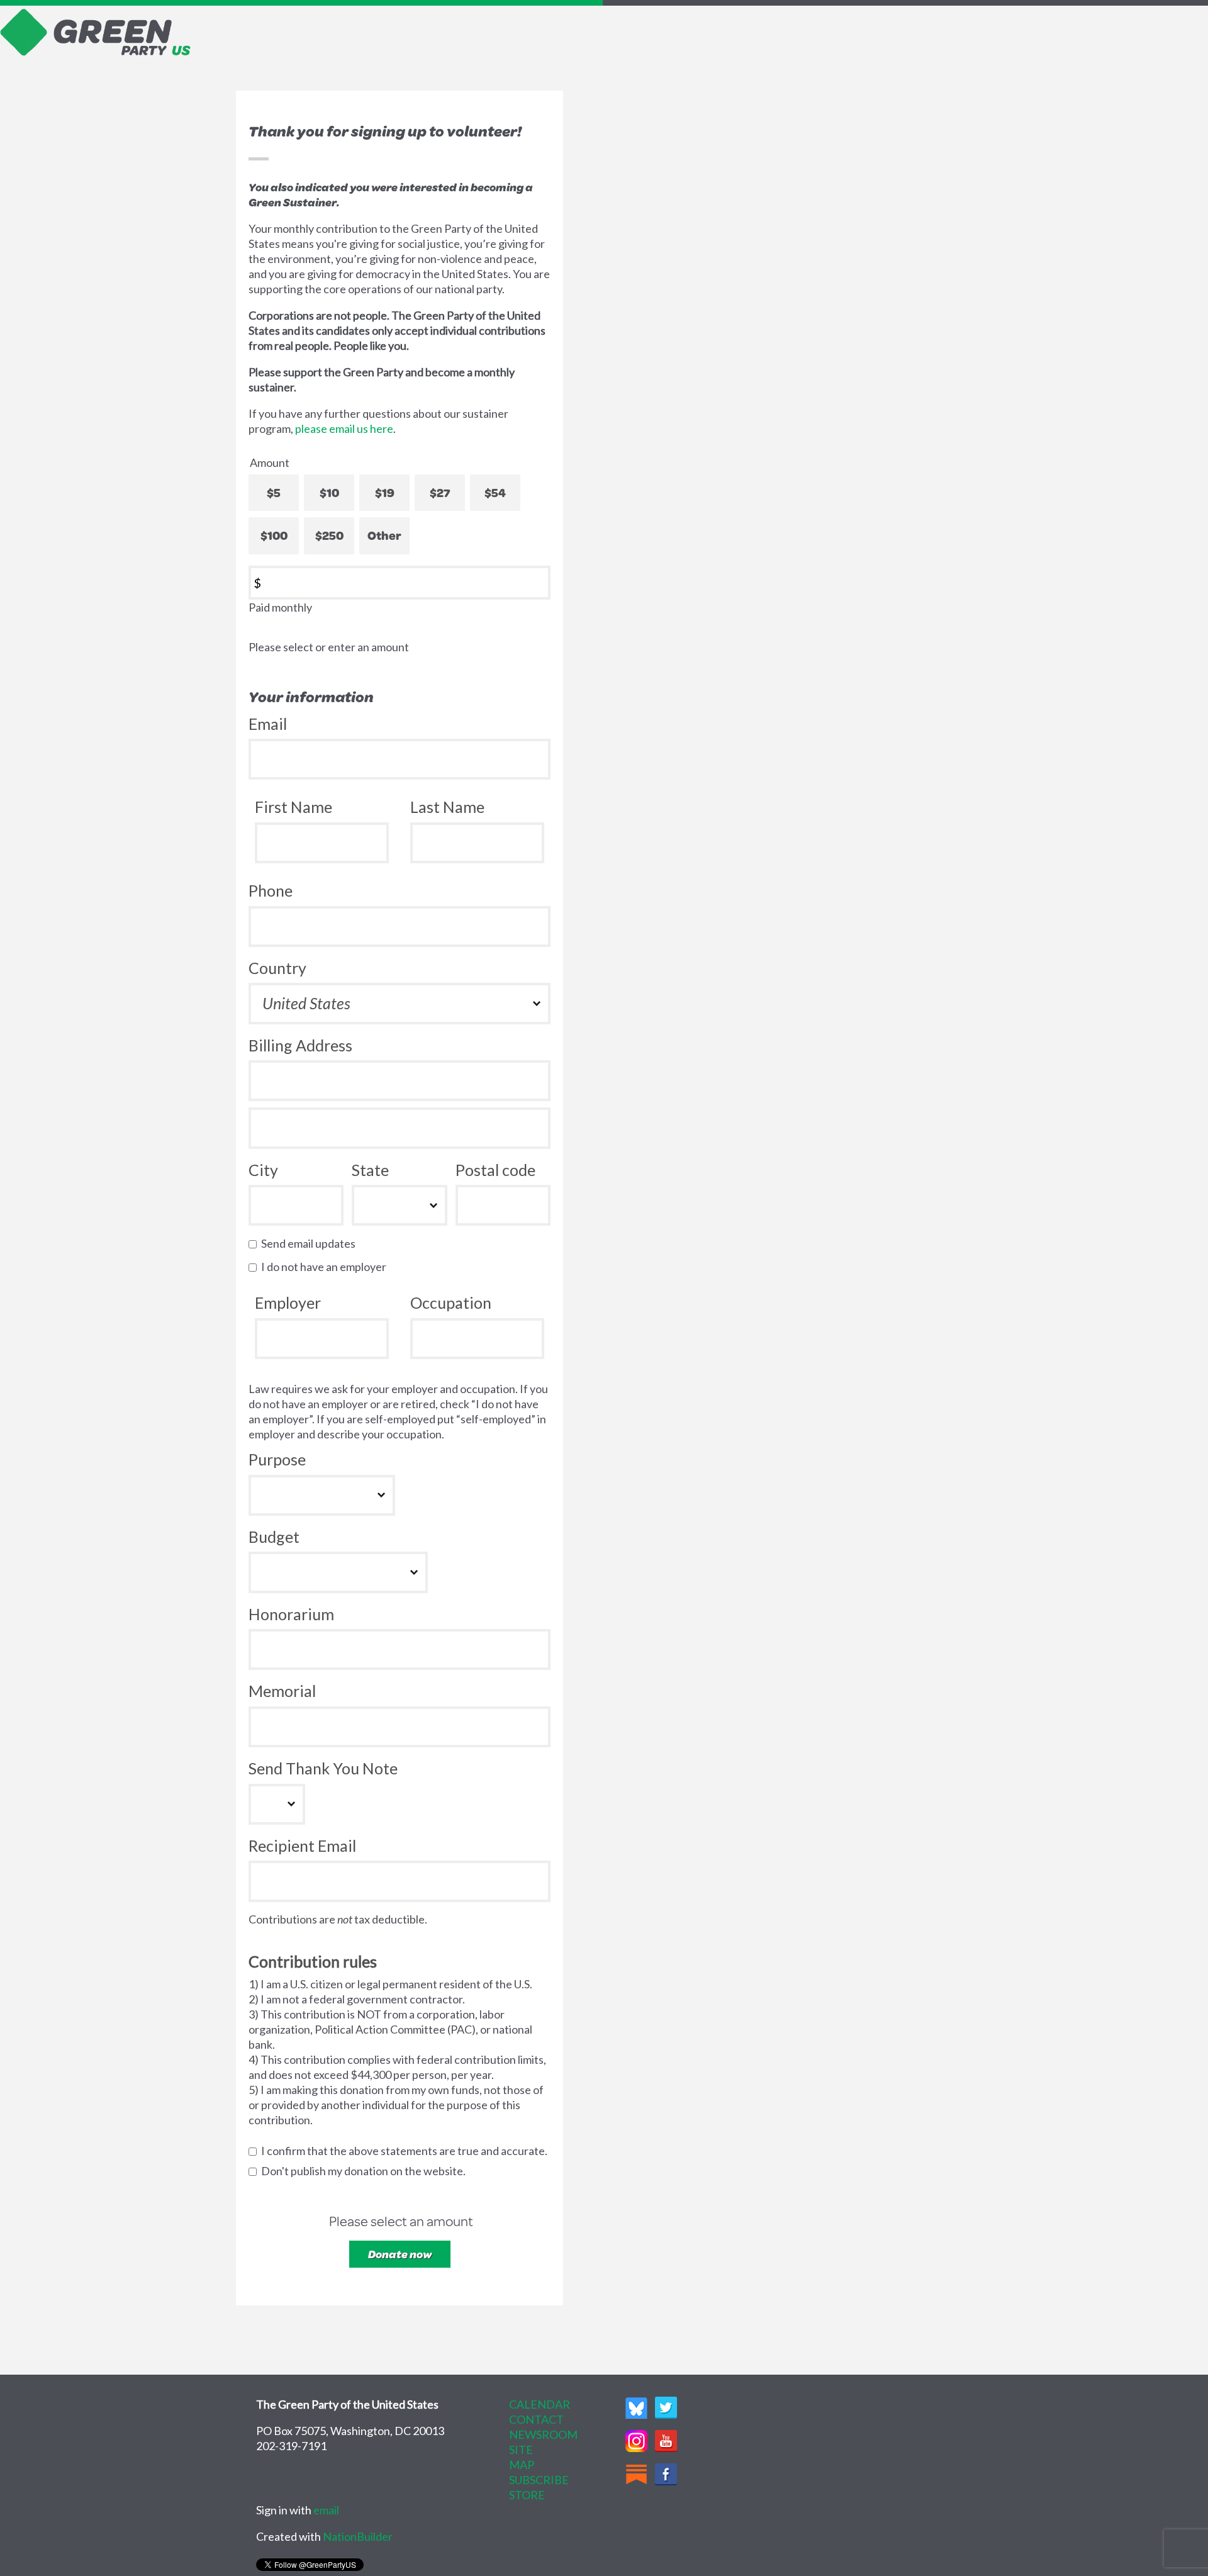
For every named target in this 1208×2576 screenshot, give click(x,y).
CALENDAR (540, 2404)
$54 (495, 492)
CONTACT (536, 2419)
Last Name (447, 807)
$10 (329, 492)
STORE (527, 2495)
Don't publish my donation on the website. (366, 2171)
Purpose (277, 1459)
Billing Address (300, 1045)
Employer (288, 1302)
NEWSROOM (543, 2434)
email (326, 2510)
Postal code (495, 1170)
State (370, 1170)
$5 (274, 492)
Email (268, 724)
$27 (440, 492)
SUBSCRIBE (539, 2480)
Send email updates (311, 1243)
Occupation (451, 1302)
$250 (329, 535)
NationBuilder (358, 2536)
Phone (271, 890)
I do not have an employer (327, 1267)
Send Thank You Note (323, 1768)
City (263, 1170)
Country (277, 968)
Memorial (282, 1691)
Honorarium (291, 1614)
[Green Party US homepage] (96, 31)
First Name (294, 807)
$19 (385, 492)
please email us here (344, 428)
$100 (274, 535)
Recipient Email (302, 1845)
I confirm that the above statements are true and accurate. (407, 2151)
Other (384, 535)
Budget (274, 1537)
